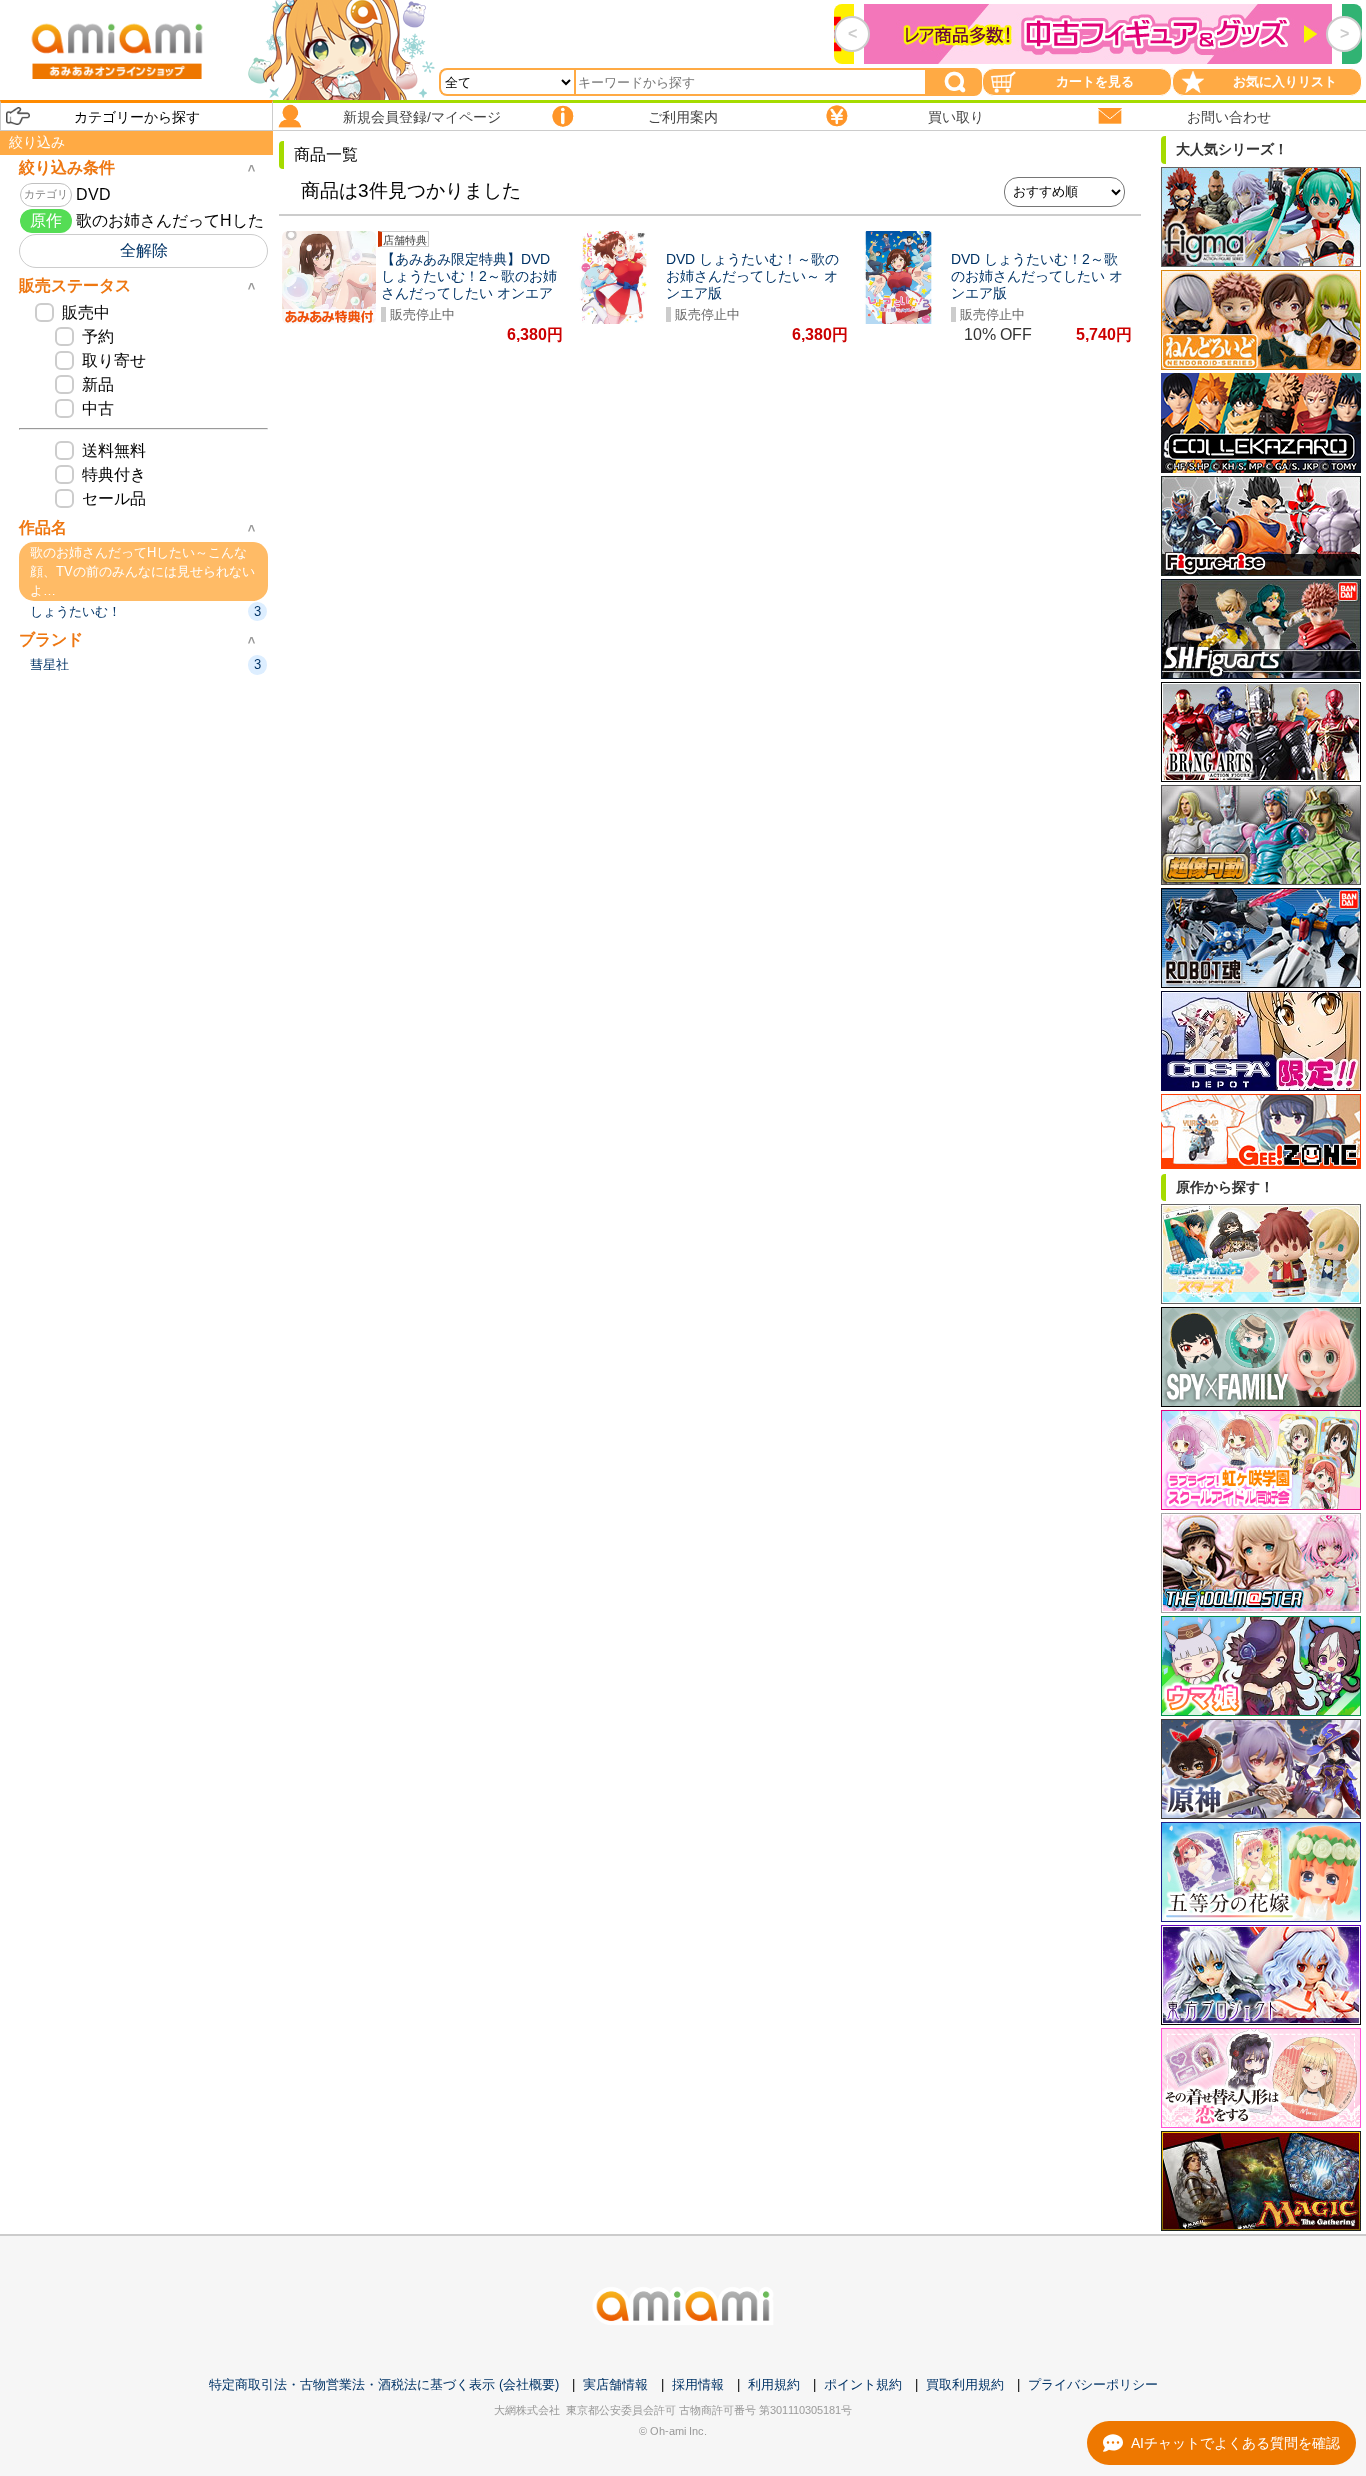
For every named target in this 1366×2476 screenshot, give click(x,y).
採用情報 (698, 2384)
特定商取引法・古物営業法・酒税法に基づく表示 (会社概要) (384, 2384)
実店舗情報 (615, 2384)
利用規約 (774, 2384)
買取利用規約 (965, 2384)
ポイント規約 (863, 2384)
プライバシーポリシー (1093, 2384)
